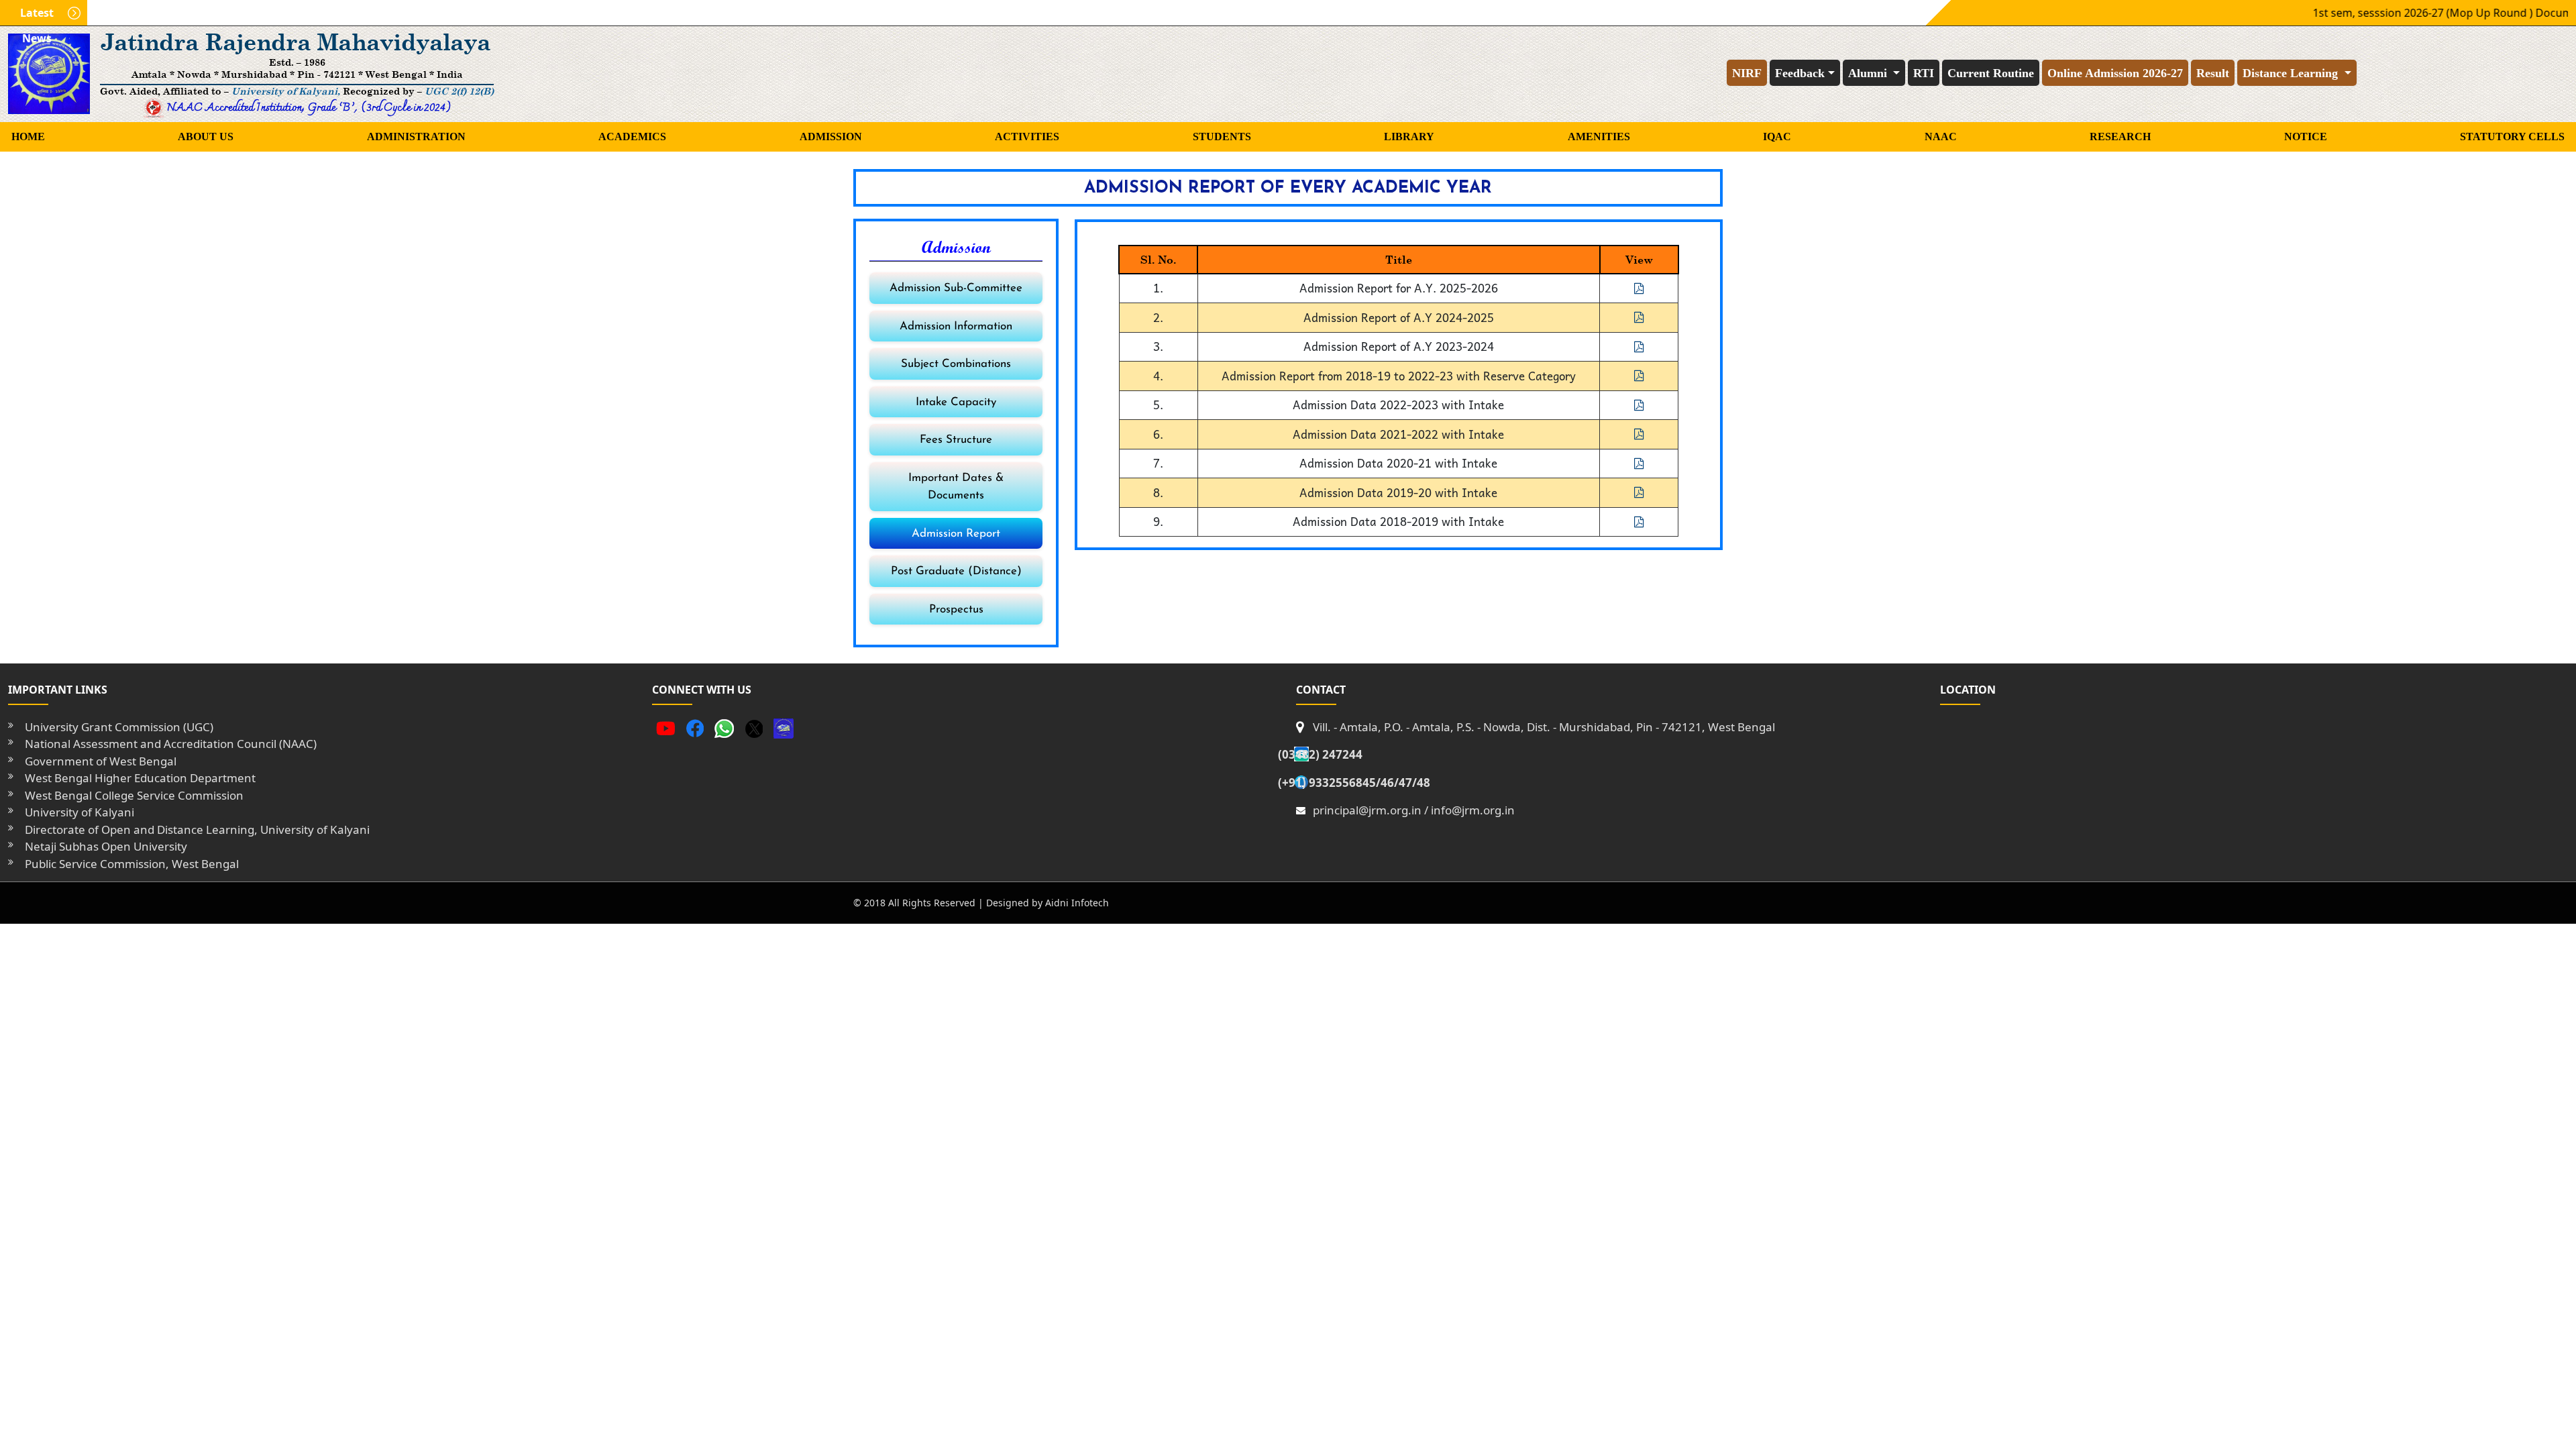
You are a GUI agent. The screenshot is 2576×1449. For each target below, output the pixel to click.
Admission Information (956, 326)
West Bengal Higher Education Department (140, 778)
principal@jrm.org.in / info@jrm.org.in (1414, 810)
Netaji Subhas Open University (106, 846)
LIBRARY (1409, 137)
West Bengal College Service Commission (134, 795)
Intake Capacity (956, 402)
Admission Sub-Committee (956, 288)
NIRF (1747, 73)
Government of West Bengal (101, 761)
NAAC (1941, 137)
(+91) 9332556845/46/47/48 (1354, 783)
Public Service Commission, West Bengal (132, 864)
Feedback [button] (1800, 73)
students (1222, 137)
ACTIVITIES (1027, 137)
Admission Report (956, 534)
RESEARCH (2120, 137)
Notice (2306, 137)
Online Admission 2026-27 (2115, 73)
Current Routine (1991, 73)
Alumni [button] (1869, 73)
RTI (1924, 73)
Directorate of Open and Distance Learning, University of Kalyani (197, 829)
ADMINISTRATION (416, 137)
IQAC (1777, 137)
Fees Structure (956, 440)
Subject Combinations (956, 364)
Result (2213, 73)
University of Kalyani (79, 812)
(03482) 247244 (1320, 754)
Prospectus (956, 609)
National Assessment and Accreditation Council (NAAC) (171, 744)
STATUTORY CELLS (2512, 137)
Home (28, 137)
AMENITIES (1599, 137)
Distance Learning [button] (2292, 73)
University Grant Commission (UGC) (119, 727)
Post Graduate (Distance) (956, 571)
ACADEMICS (632, 137)
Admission (831, 137)
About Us (206, 137)
